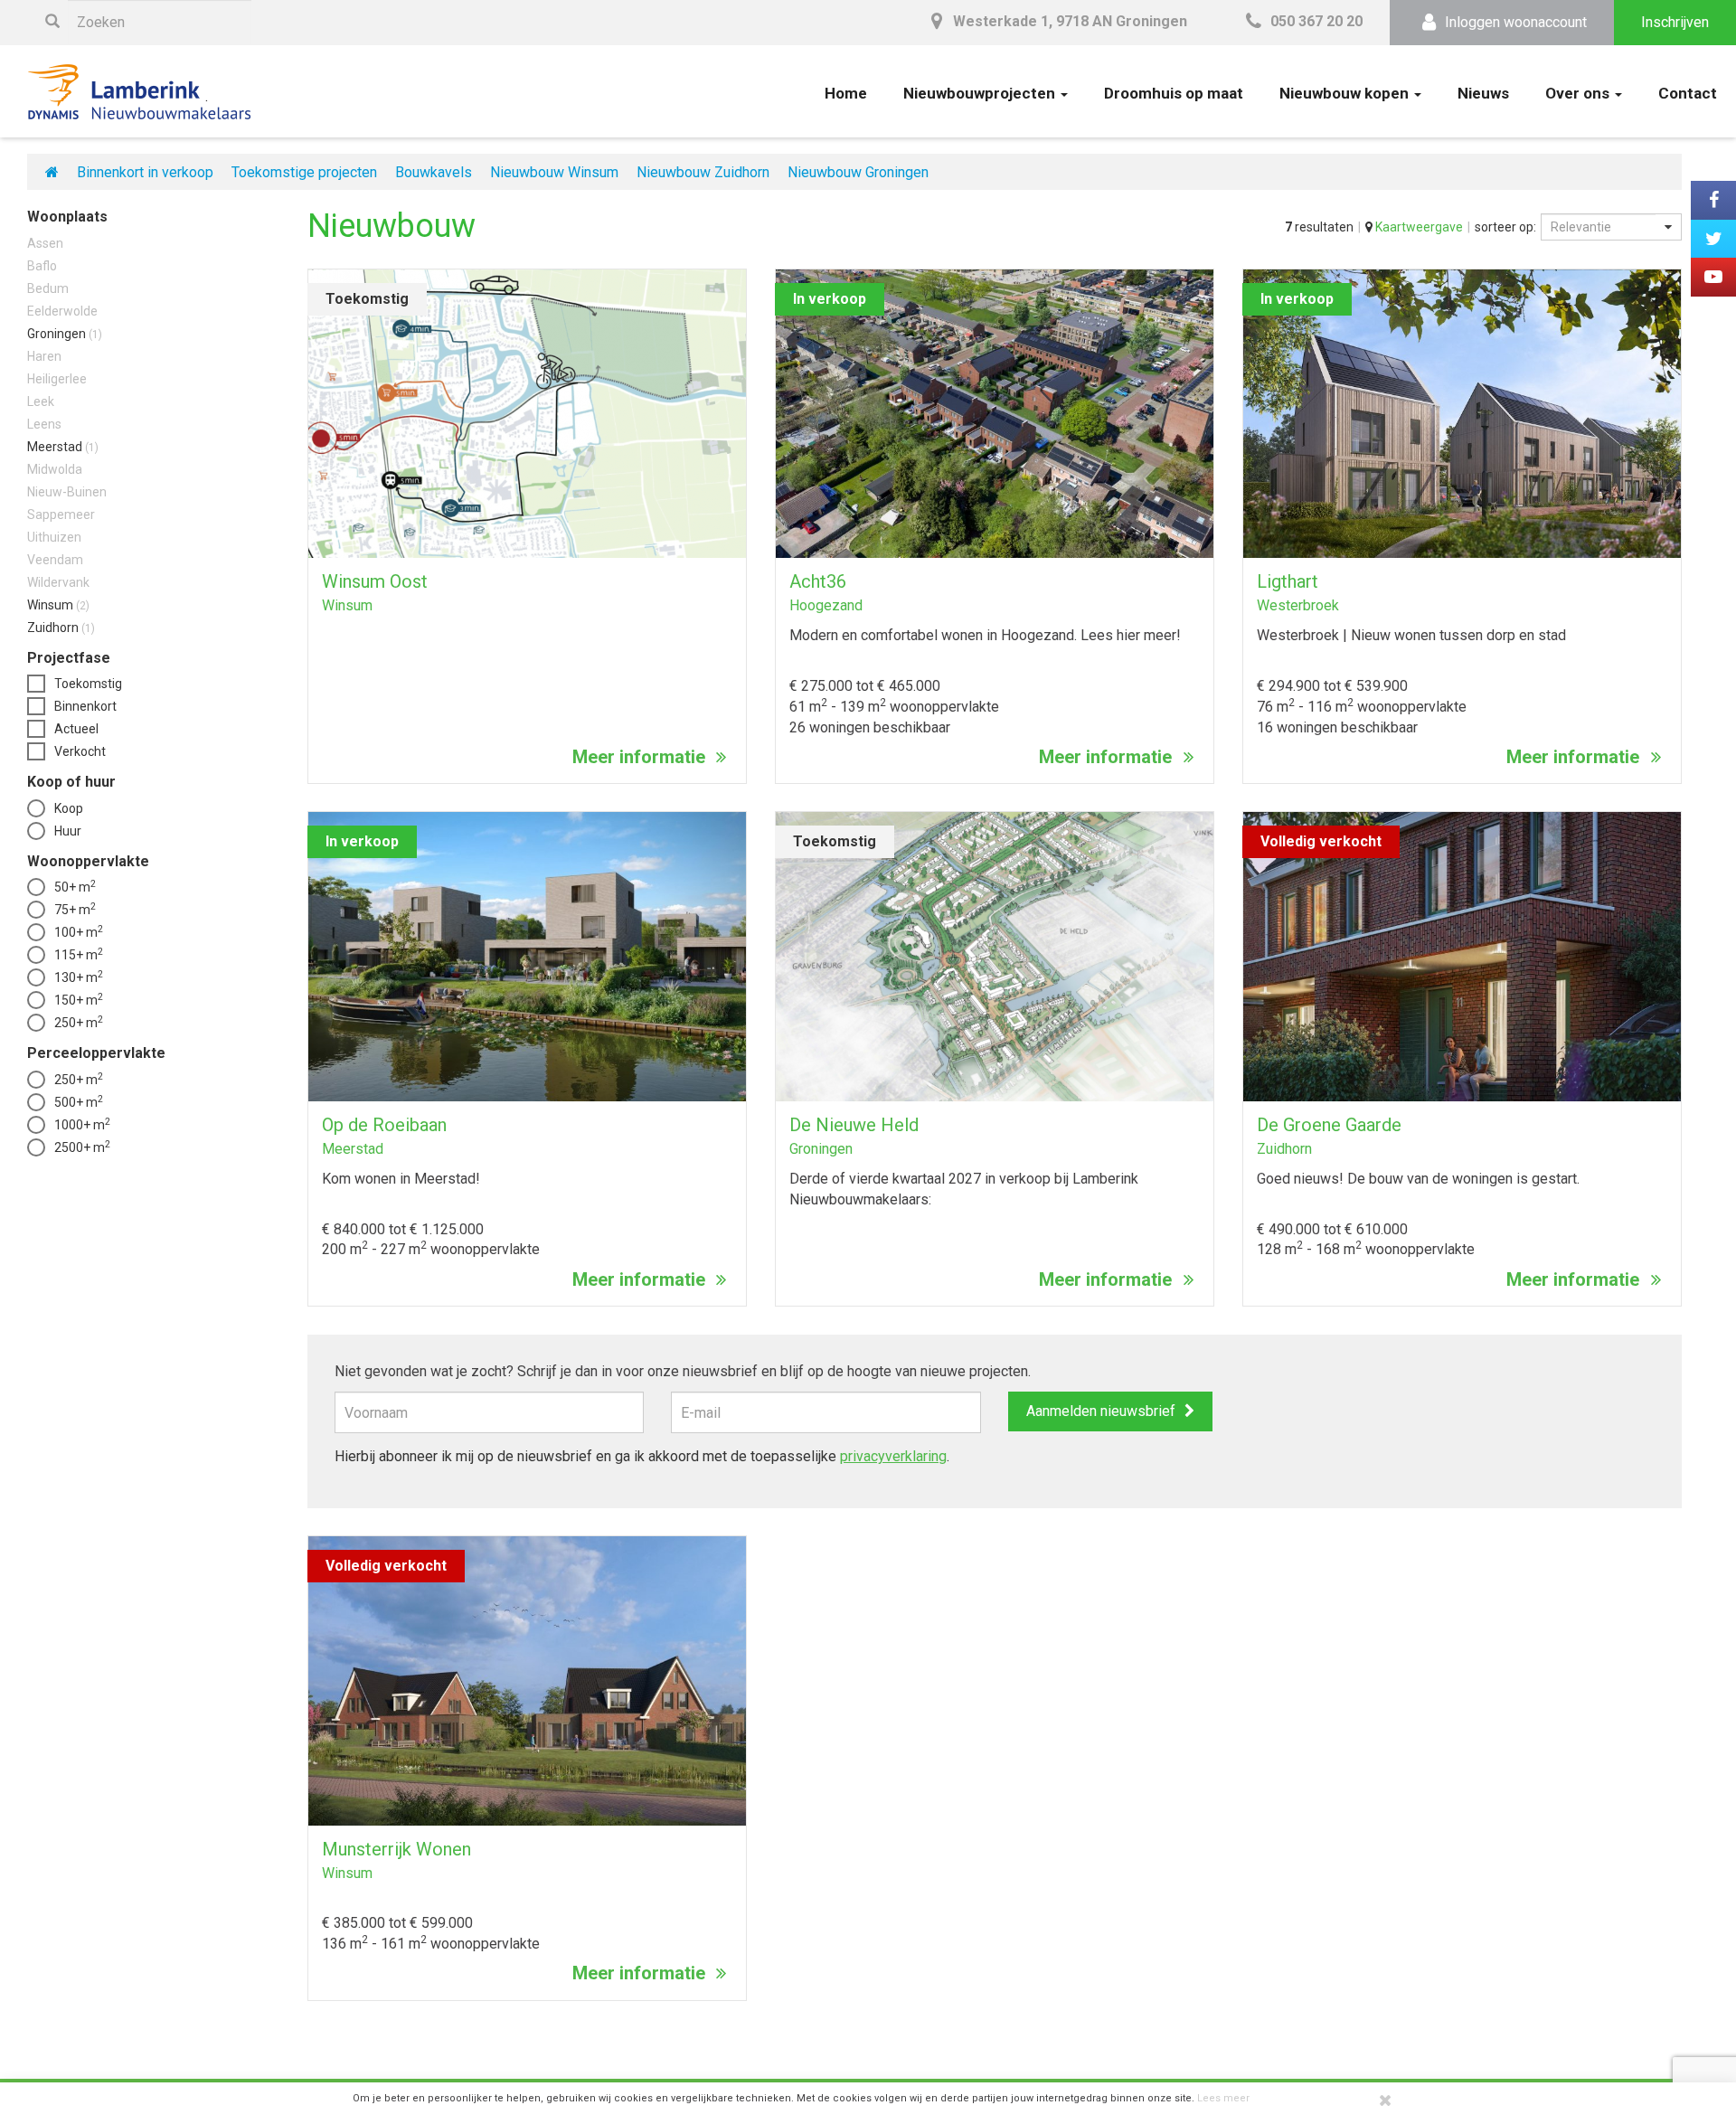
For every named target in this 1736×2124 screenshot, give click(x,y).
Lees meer (1223, 2098)
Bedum (48, 288)
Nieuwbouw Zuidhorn (703, 172)
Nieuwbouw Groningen (858, 172)
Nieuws (1483, 93)
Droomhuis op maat (1174, 93)
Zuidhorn (61, 628)
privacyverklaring (893, 1456)
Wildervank (58, 582)
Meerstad (63, 447)
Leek (41, 401)
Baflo (42, 266)
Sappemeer (61, 514)
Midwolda (55, 469)
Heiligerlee (57, 379)
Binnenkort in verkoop (145, 172)
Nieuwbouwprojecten (981, 93)
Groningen (65, 334)
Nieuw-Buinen (67, 492)
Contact (1688, 93)
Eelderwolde (62, 311)
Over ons (1579, 93)
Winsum (58, 605)
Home (846, 93)
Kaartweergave (1418, 227)
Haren (44, 356)
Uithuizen (54, 537)
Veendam (55, 560)
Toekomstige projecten (304, 172)
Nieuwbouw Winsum (554, 172)
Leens (44, 424)
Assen (45, 243)
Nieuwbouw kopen (1346, 93)
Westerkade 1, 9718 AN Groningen (1068, 21)
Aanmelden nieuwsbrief (1101, 1411)
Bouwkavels (434, 172)
